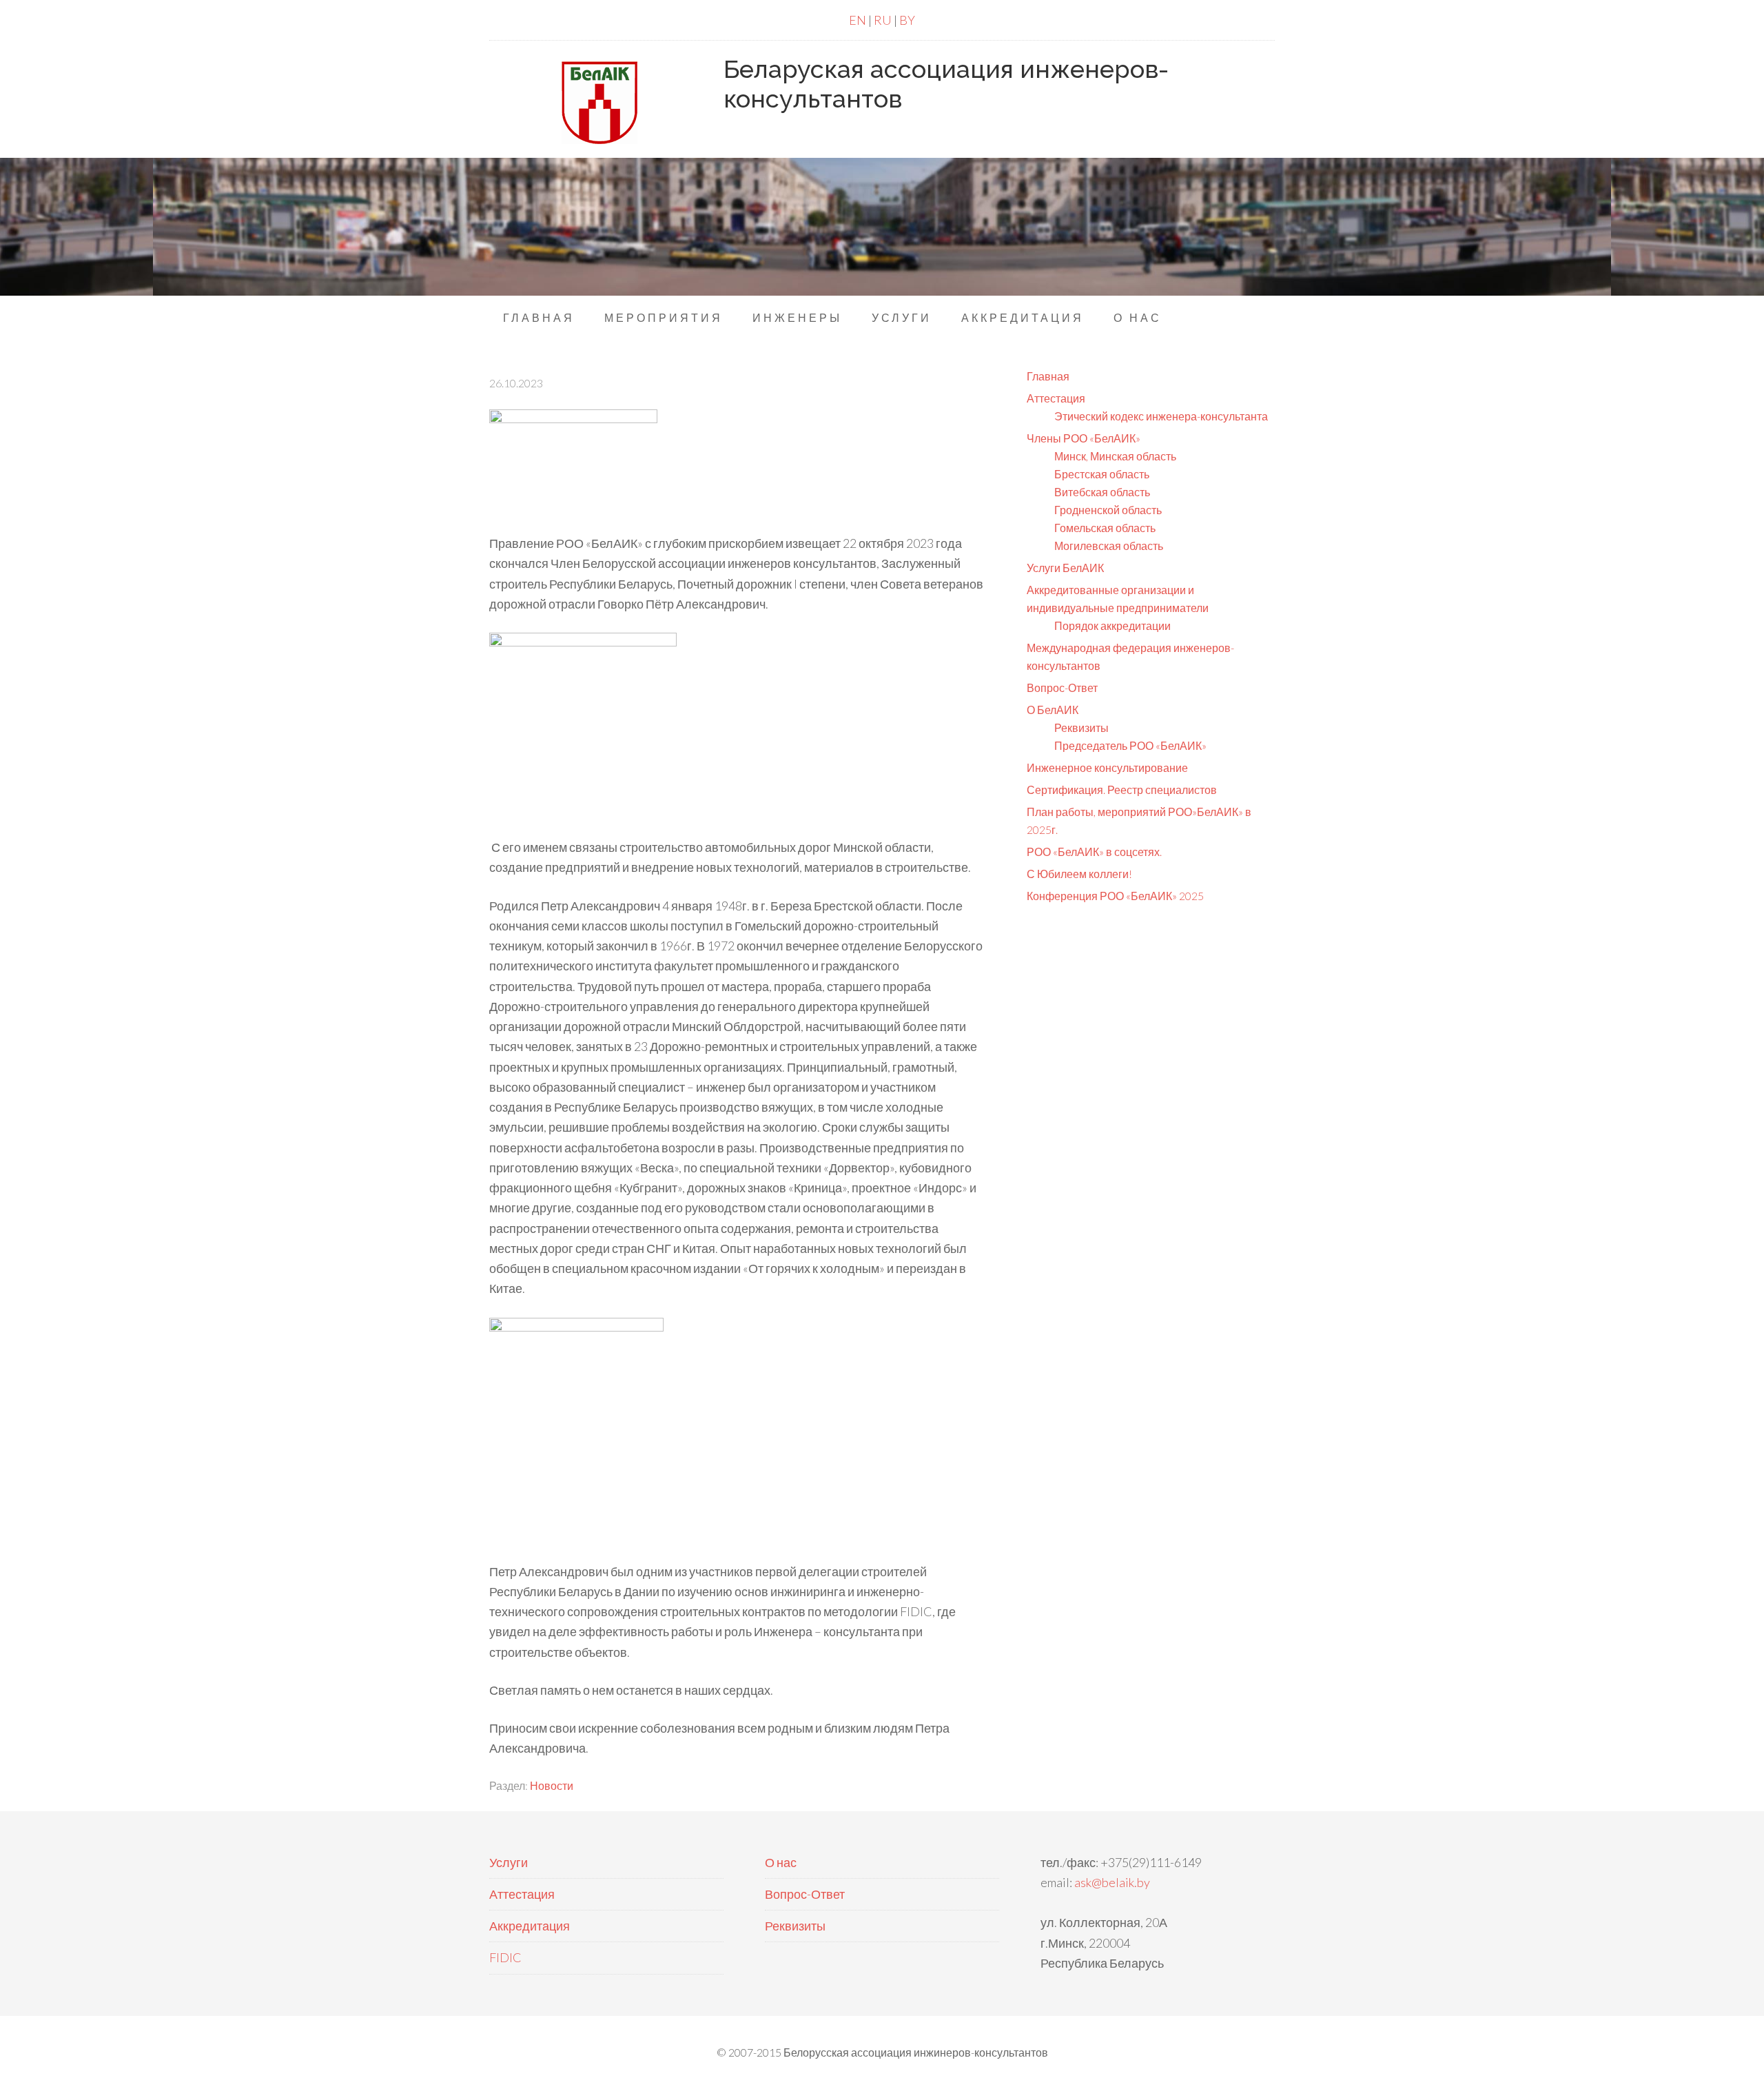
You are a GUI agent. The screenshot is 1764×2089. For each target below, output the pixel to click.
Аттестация (1056, 398)
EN (858, 20)
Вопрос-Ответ (1062, 687)
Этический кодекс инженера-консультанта (1161, 416)
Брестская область (1102, 474)
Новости (552, 1785)
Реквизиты (1081, 727)
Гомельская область (1105, 528)
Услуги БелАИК (1065, 568)
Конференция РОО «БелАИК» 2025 (1115, 896)
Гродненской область (1108, 510)
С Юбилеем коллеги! (1079, 874)
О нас (781, 1862)
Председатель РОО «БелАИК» (1130, 745)
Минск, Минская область (1115, 456)
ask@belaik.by (1112, 1882)
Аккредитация (530, 1926)
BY (907, 20)
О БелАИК (1053, 710)
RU (883, 20)
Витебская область (1102, 492)
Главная (1048, 376)
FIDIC (505, 1957)
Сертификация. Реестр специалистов (1122, 789)
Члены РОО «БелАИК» (1084, 438)
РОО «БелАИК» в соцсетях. (1094, 852)
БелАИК (599, 103)
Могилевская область (1109, 546)
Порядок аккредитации (1112, 625)
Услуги (509, 1862)
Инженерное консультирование (1107, 767)
